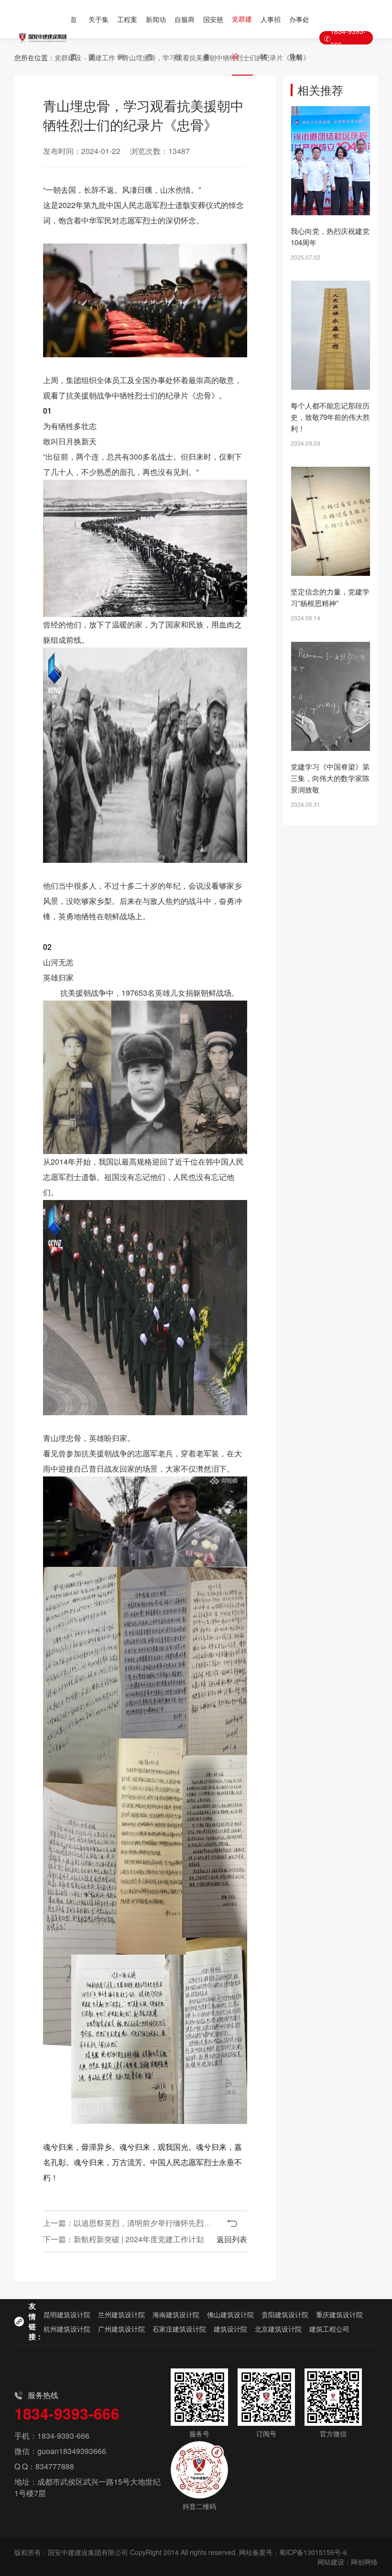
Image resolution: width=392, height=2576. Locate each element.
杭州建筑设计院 (67, 2329)
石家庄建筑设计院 (179, 2329)
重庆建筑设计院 (339, 2314)
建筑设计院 (230, 2329)
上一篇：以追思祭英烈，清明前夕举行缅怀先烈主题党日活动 (146, 2223)
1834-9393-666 (348, 38)
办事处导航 (299, 38)
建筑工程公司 (329, 2329)
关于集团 (98, 38)
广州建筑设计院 (121, 2329)
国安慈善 (213, 38)
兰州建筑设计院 (121, 2314)
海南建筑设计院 (176, 2314)
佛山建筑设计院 (230, 2314)
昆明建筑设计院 (67, 2314)
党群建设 (242, 37)
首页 (74, 38)
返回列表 (232, 2239)
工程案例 (127, 38)
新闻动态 (156, 38)
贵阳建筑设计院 (285, 2314)
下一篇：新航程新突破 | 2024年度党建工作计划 (123, 2239)
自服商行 (185, 38)
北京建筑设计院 (278, 2329)
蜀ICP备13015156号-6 (313, 2552)
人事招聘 (271, 38)
